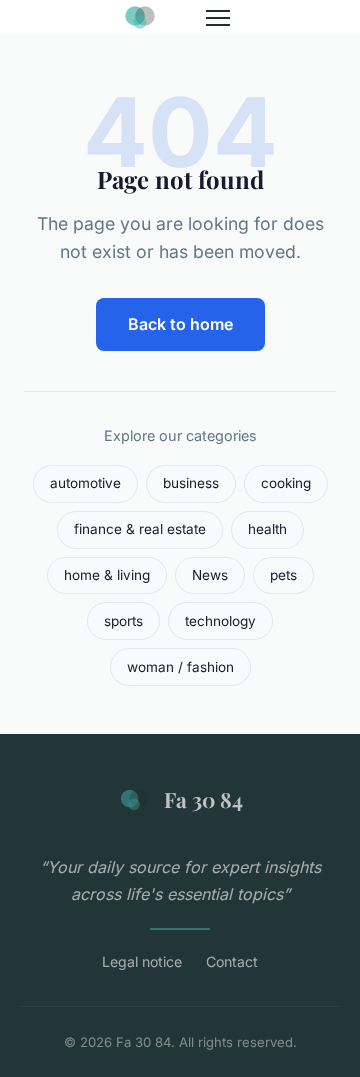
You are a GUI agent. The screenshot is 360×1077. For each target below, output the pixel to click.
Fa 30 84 (203, 799)
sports (123, 621)
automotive (85, 483)
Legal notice (142, 961)
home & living (107, 575)
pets (283, 575)
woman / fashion (180, 667)
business (191, 483)
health (267, 529)
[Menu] (218, 18)
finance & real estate (140, 529)
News (210, 575)
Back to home (180, 324)
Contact (232, 961)
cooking (286, 483)
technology (220, 621)
